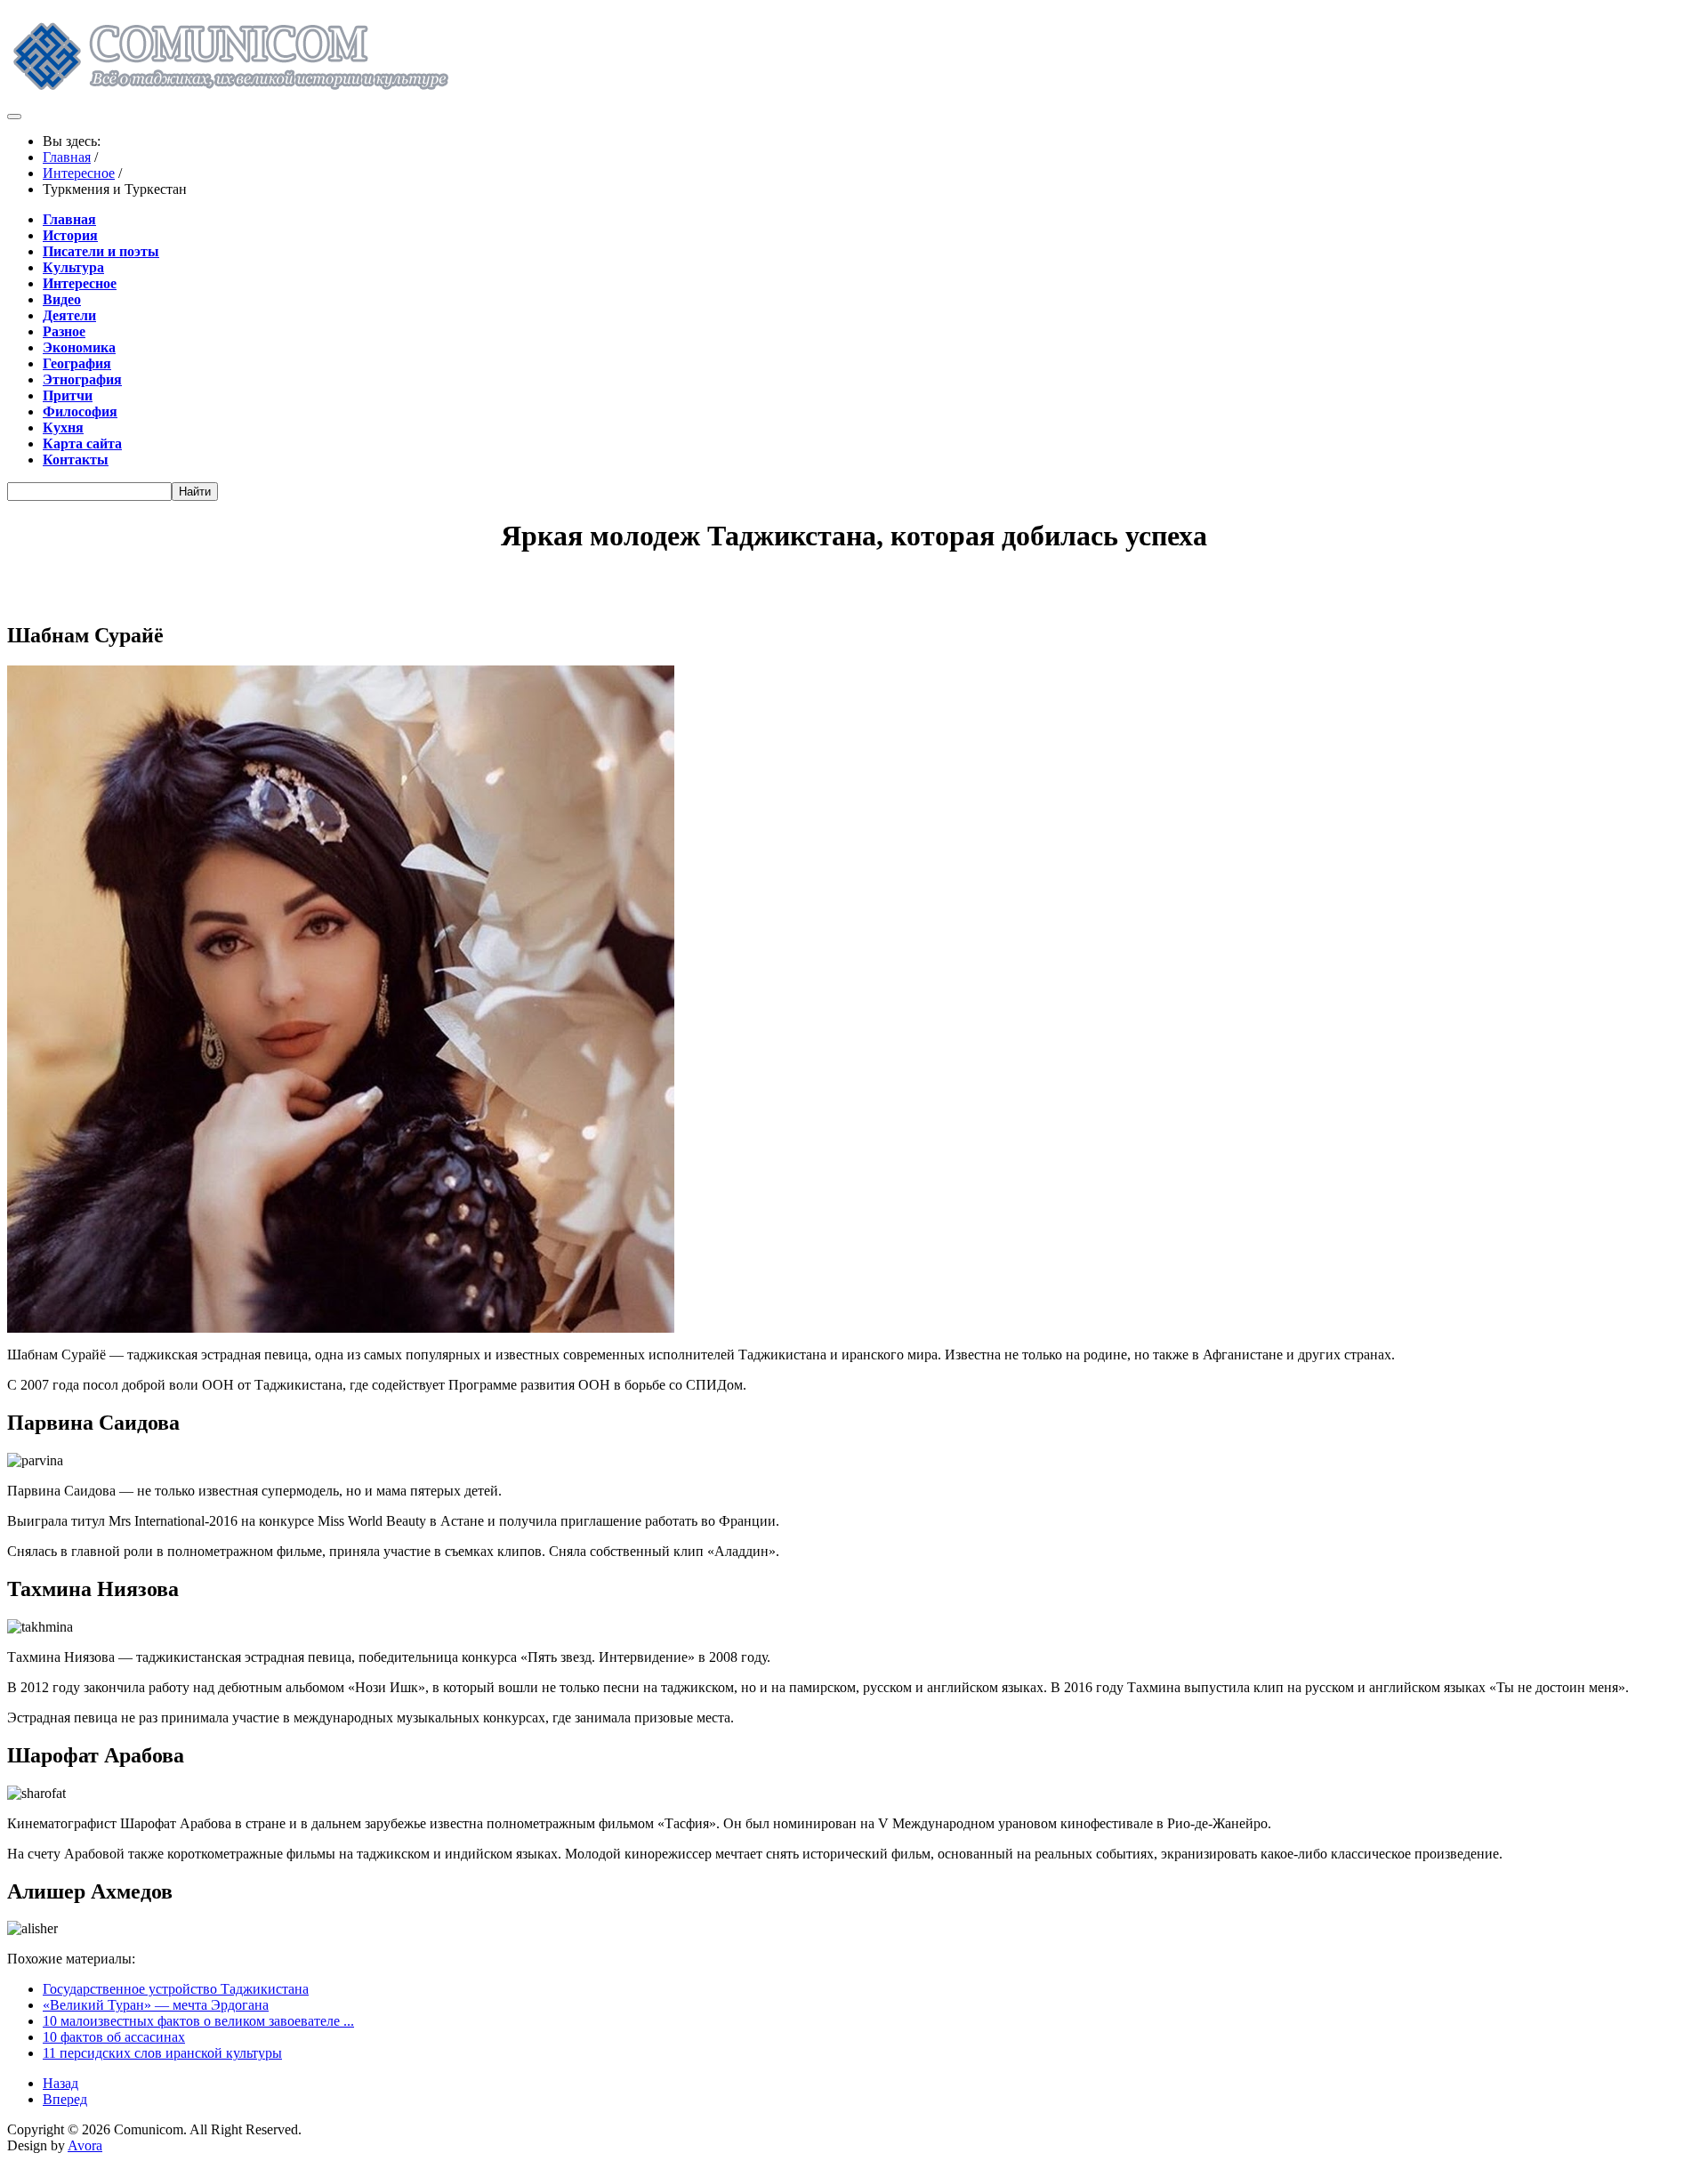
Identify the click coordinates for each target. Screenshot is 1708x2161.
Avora (85, 2145)
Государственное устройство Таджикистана (176, 1989)
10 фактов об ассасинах (114, 2037)
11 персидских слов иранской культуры (162, 2053)
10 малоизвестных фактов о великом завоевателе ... (198, 2021)
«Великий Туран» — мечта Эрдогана (156, 2005)
